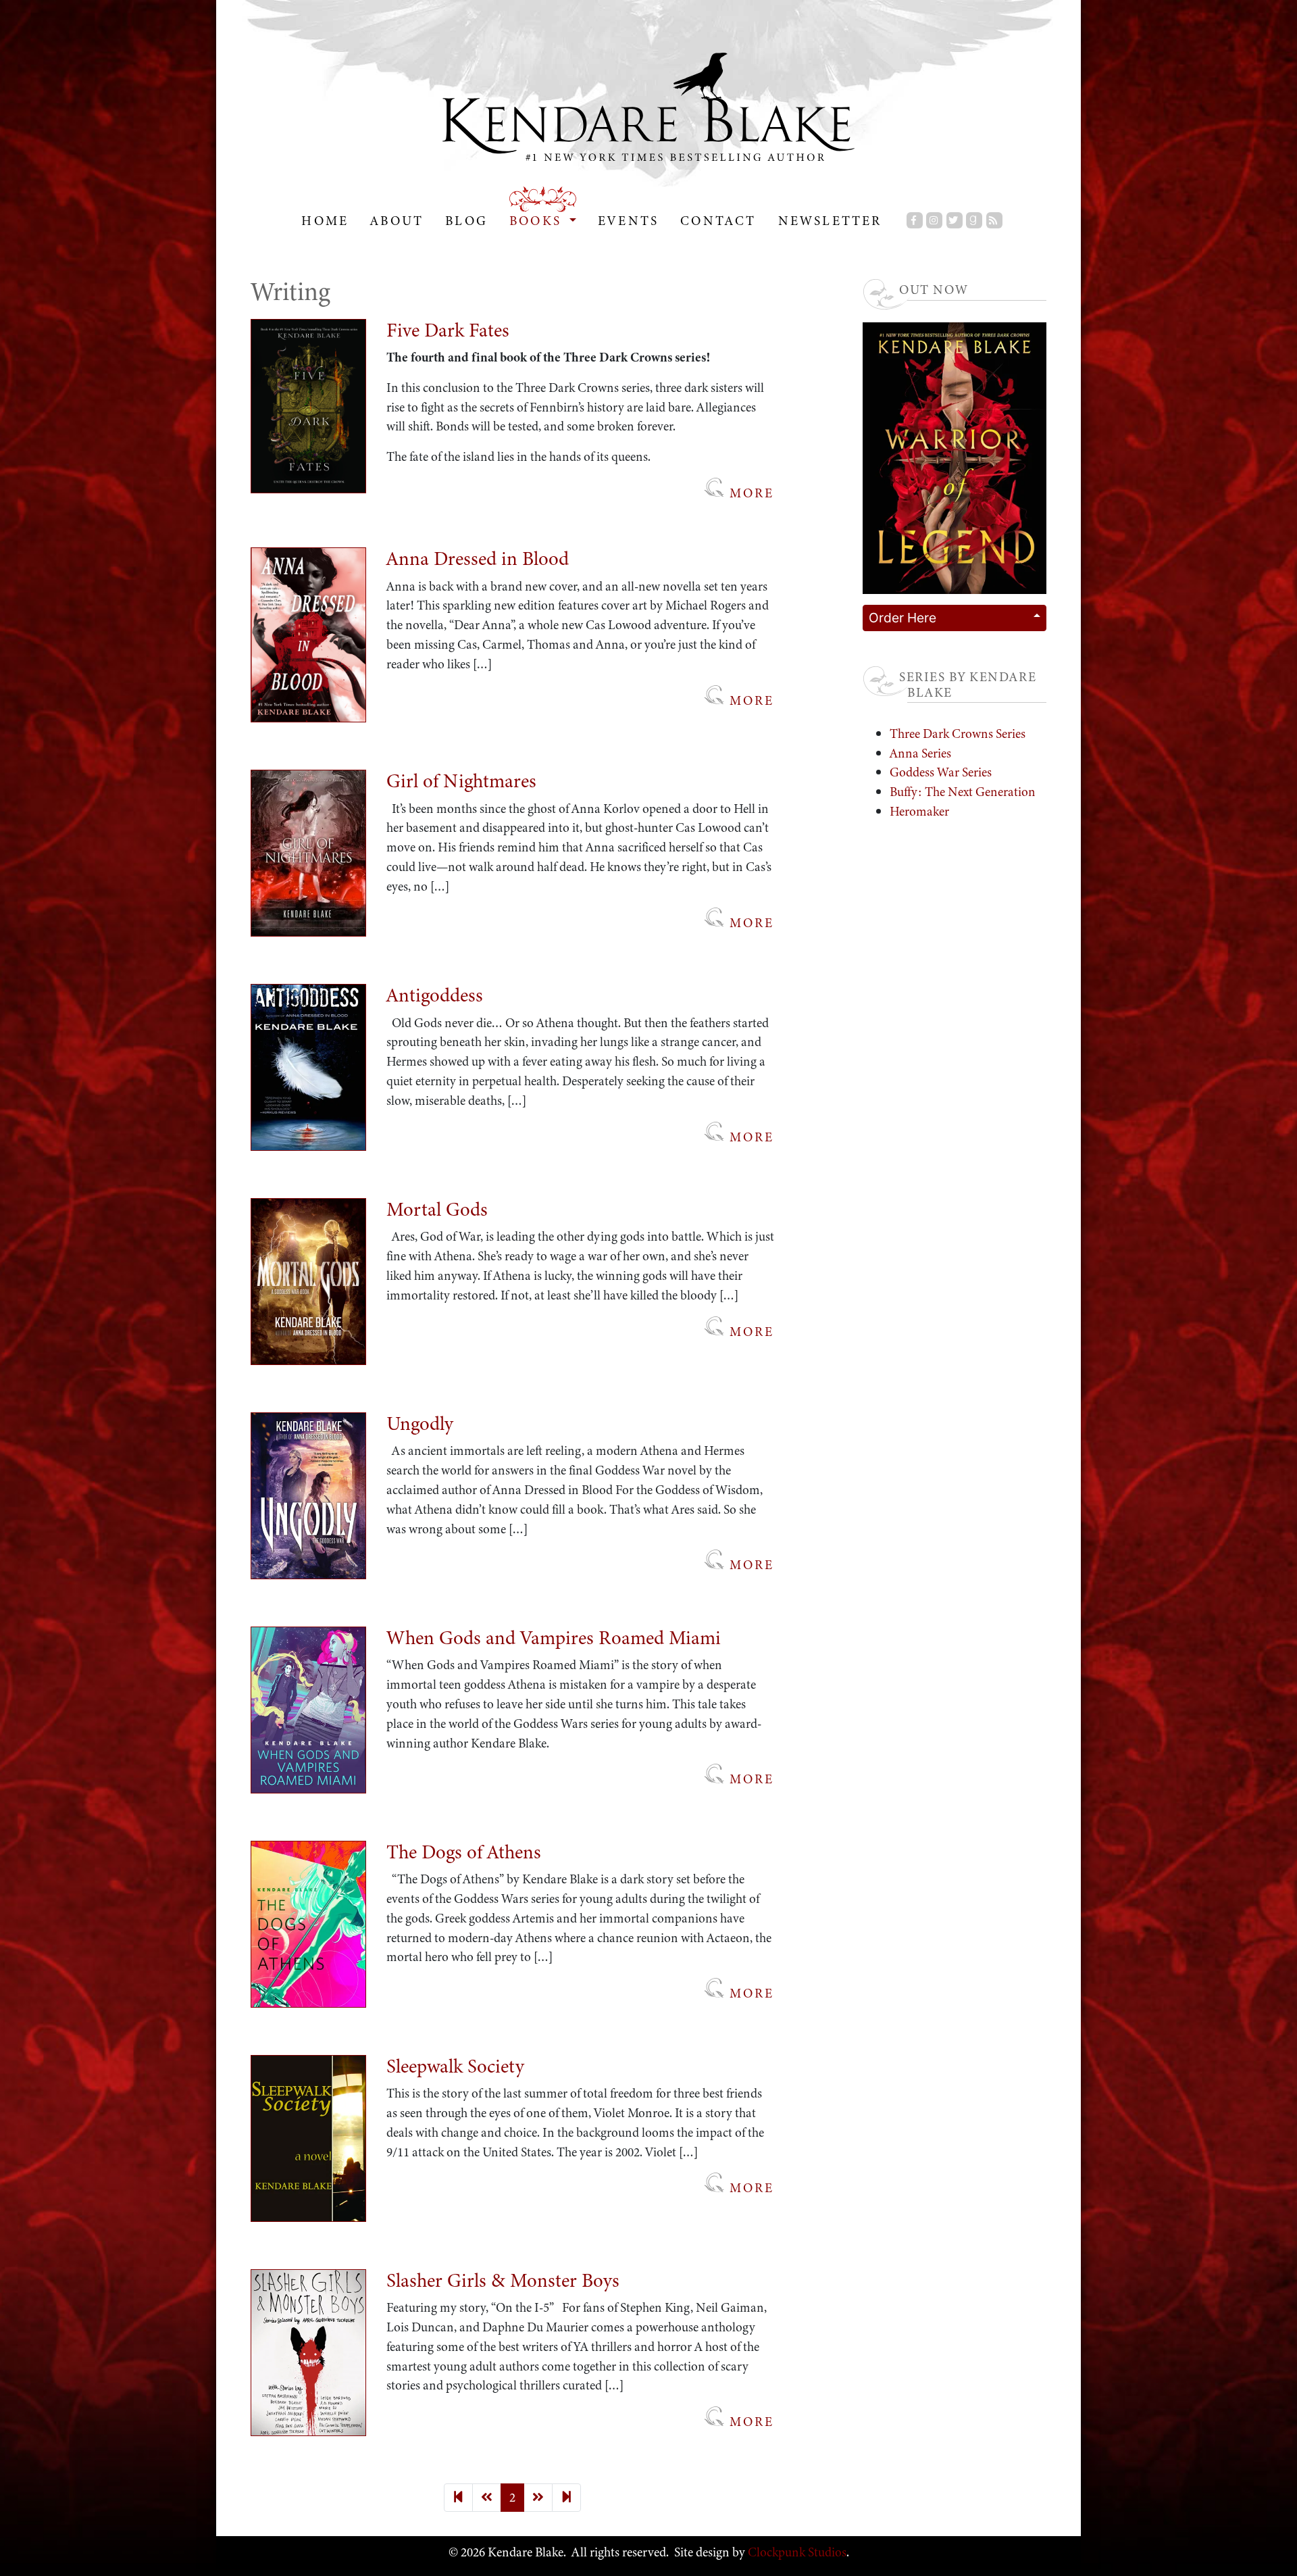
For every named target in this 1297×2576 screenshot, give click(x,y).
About (397, 221)
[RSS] (994, 220)
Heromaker (919, 811)
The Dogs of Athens (464, 1852)
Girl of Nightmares (461, 781)
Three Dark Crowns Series (958, 734)
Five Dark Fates (448, 330)
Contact (718, 221)
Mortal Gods (437, 1209)
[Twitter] (955, 220)
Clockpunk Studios (796, 2552)
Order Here (902, 618)
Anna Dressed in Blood (478, 559)
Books (538, 221)
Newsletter (830, 221)
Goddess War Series (941, 772)
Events (628, 221)
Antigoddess (435, 995)
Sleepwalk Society (455, 2066)
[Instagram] (934, 220)
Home (325, 221)
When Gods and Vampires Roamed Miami (554, 1638)
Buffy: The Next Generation (963, 792)
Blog (466, 221)
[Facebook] (915, 220)
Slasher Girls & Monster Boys (503, 2280)
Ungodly (420, 1423)
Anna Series (920, 753)
